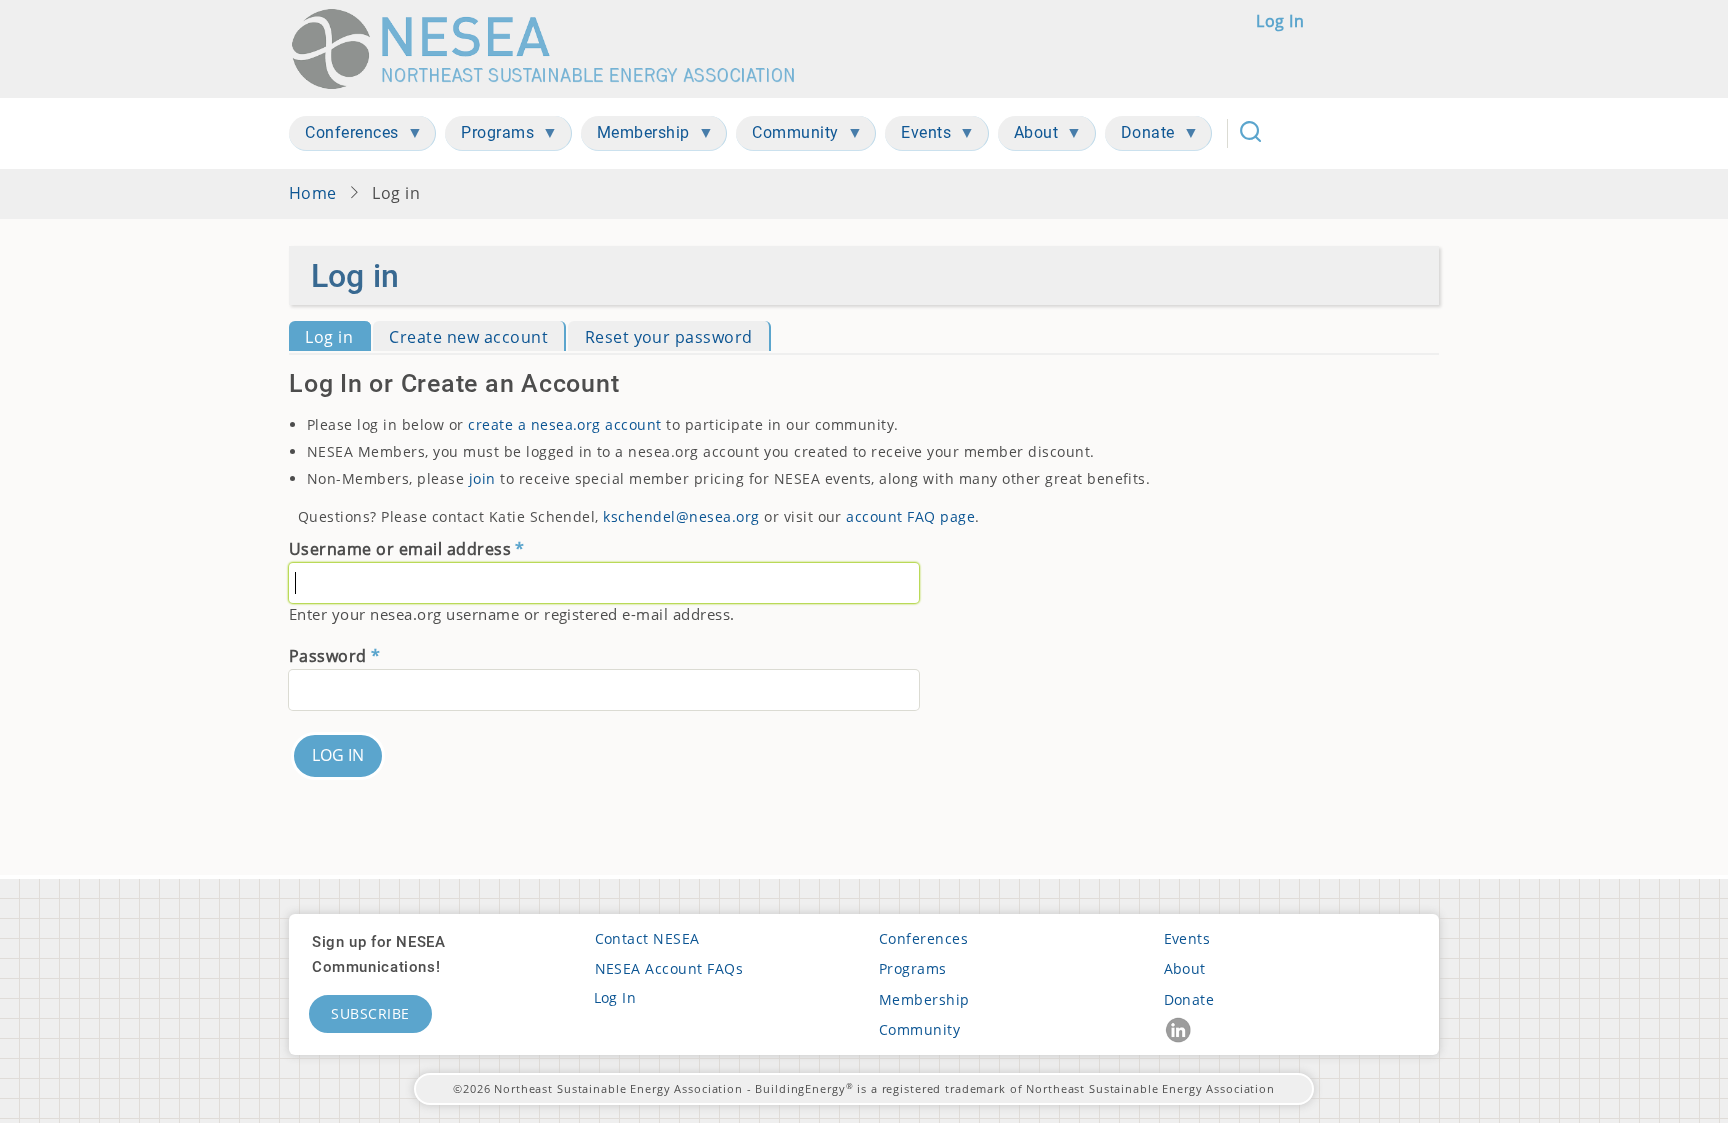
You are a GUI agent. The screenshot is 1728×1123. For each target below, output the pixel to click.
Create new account (468, 337)
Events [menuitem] (918, 136)
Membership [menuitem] (635, 136)
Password (328, 656)
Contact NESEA (647, 938)
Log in (1280, 21)
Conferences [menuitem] (344, 136)
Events (1187, 938)
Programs (913, 968)
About (1185, 968)
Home (313, 193)
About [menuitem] (1028, 136)
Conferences (923, 938)
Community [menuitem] (787, 136)
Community (919, 1029)
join (482, 478)
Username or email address (400, 549)
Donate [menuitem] (1140, 136)
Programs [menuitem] (489, 136)
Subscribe (370, 1013)
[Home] (552, 49)
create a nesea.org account (565, 424)
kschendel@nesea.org (681, 516)
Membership (924, 999)
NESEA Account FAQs (669, 968)
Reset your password (669, 337)
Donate (1189, 999)
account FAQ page (910, 516)
